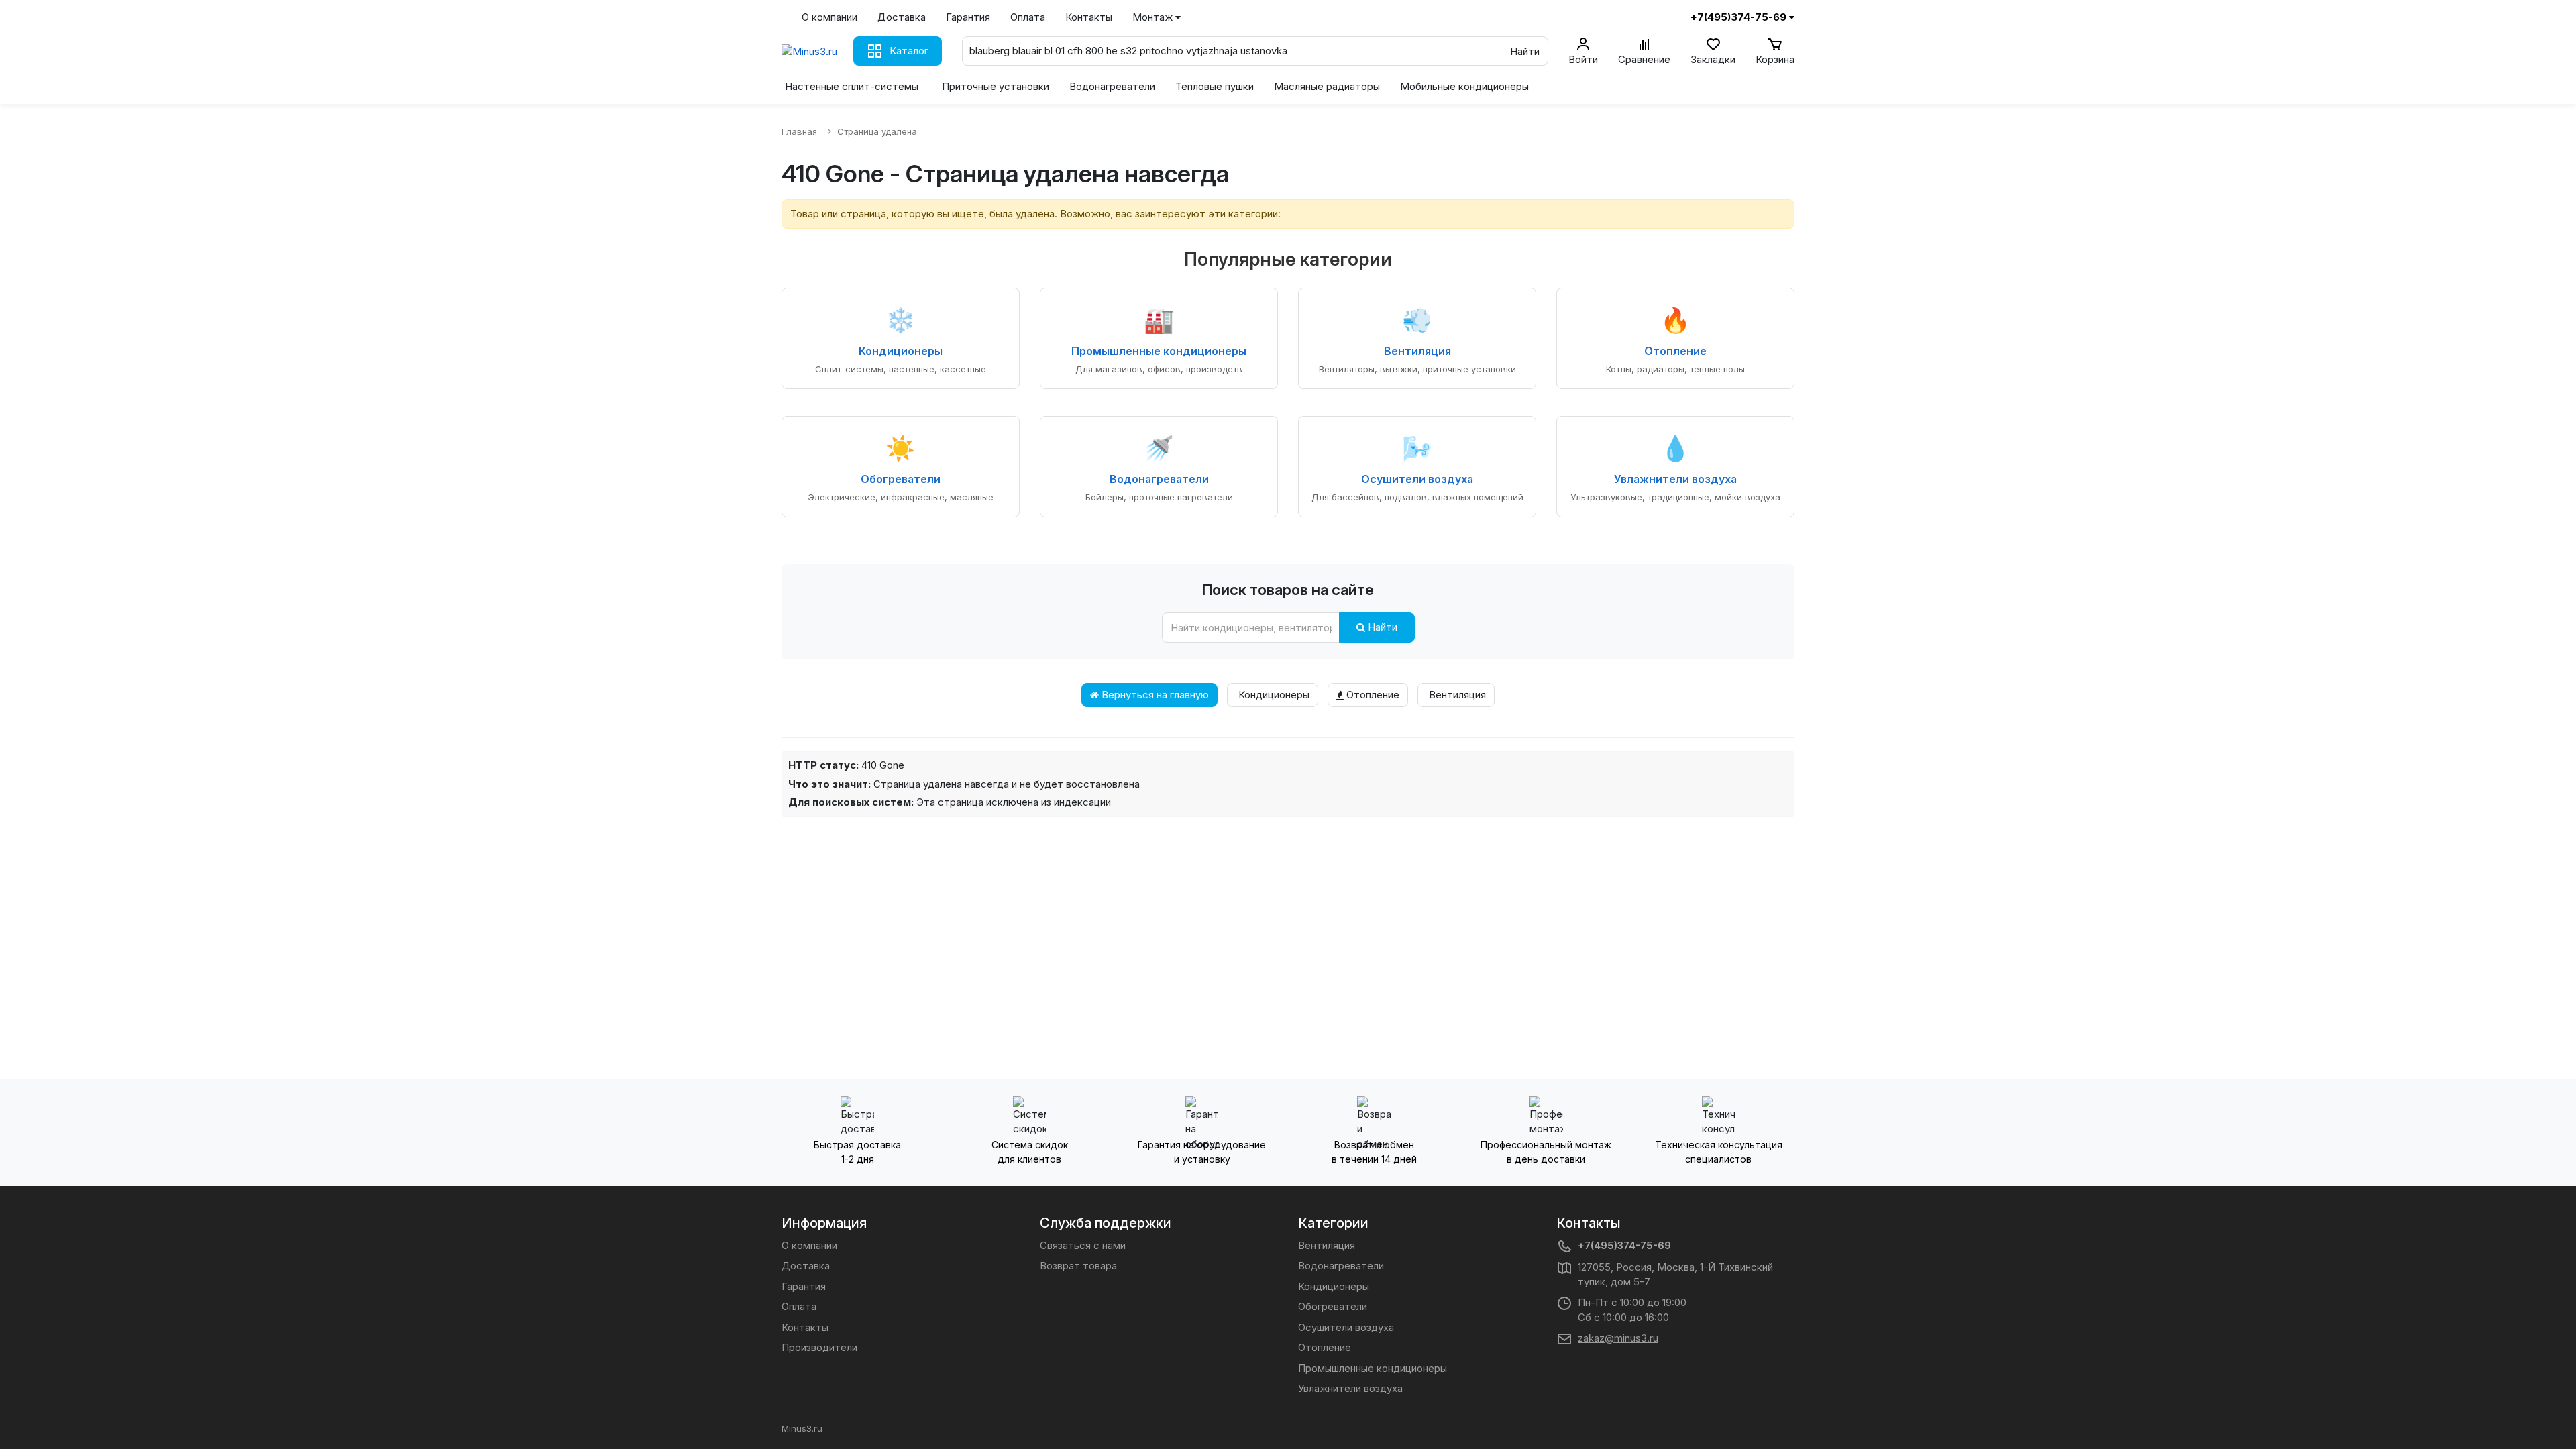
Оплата (1028, 17)
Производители (819, 1347)
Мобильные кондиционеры (1464, 86)
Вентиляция (1456, 695)
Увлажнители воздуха (1350, 1388)
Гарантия (968, 17)
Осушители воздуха (1346, 1327)
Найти (1381, 627)
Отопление (1372, 695)
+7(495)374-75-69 (1624, 1245)
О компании (829, 17)
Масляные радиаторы (1327, 86)
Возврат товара (1078, 1266)
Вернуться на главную (1154, 695)
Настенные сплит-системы (852, 86)
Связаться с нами (1083, 1245)
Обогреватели (1333, 1306)
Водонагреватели (1112, 86)
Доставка (902, 17)
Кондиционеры (1273, 695)
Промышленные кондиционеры (1373, 1368)
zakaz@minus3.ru (1618, 1338)
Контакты (1089, 17)
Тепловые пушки (1215, 86)
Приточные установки (996, 86)
